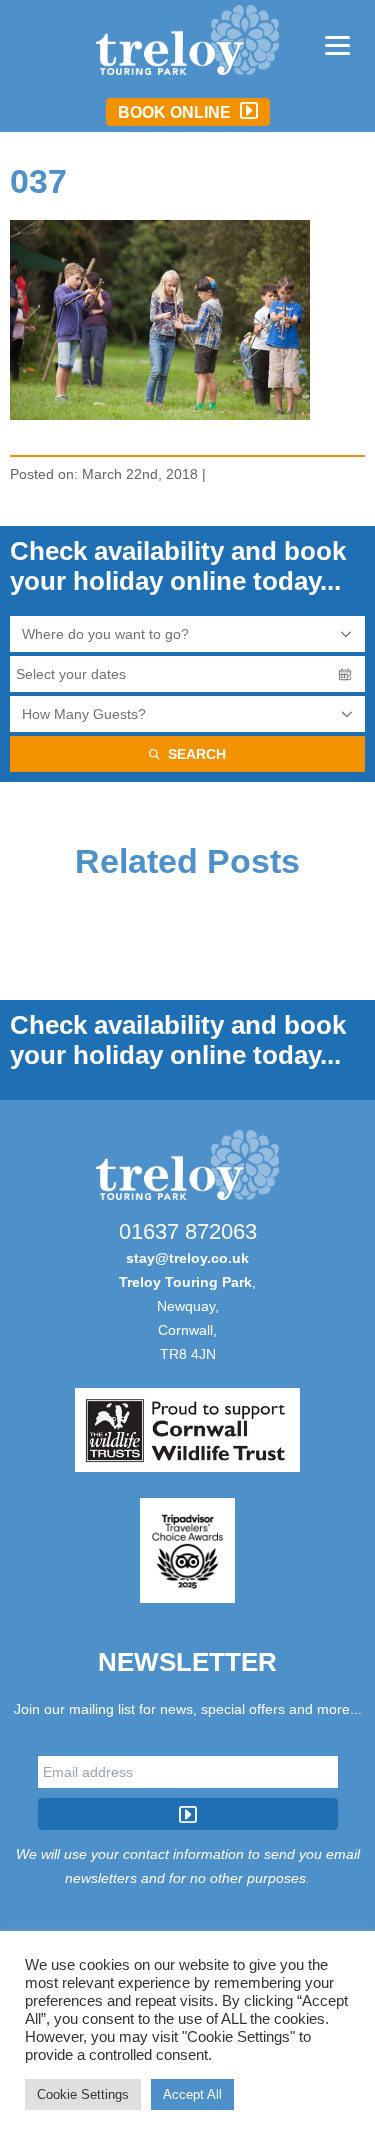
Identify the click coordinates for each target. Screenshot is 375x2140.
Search (197, 754)
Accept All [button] (192, 2094)
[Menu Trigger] (337, 44)
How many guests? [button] (84, 714)
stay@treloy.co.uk (187, 1258)
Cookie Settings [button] (83, 2094)
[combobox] (187, 634)
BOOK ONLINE (176, 112)
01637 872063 (188, 1231)
